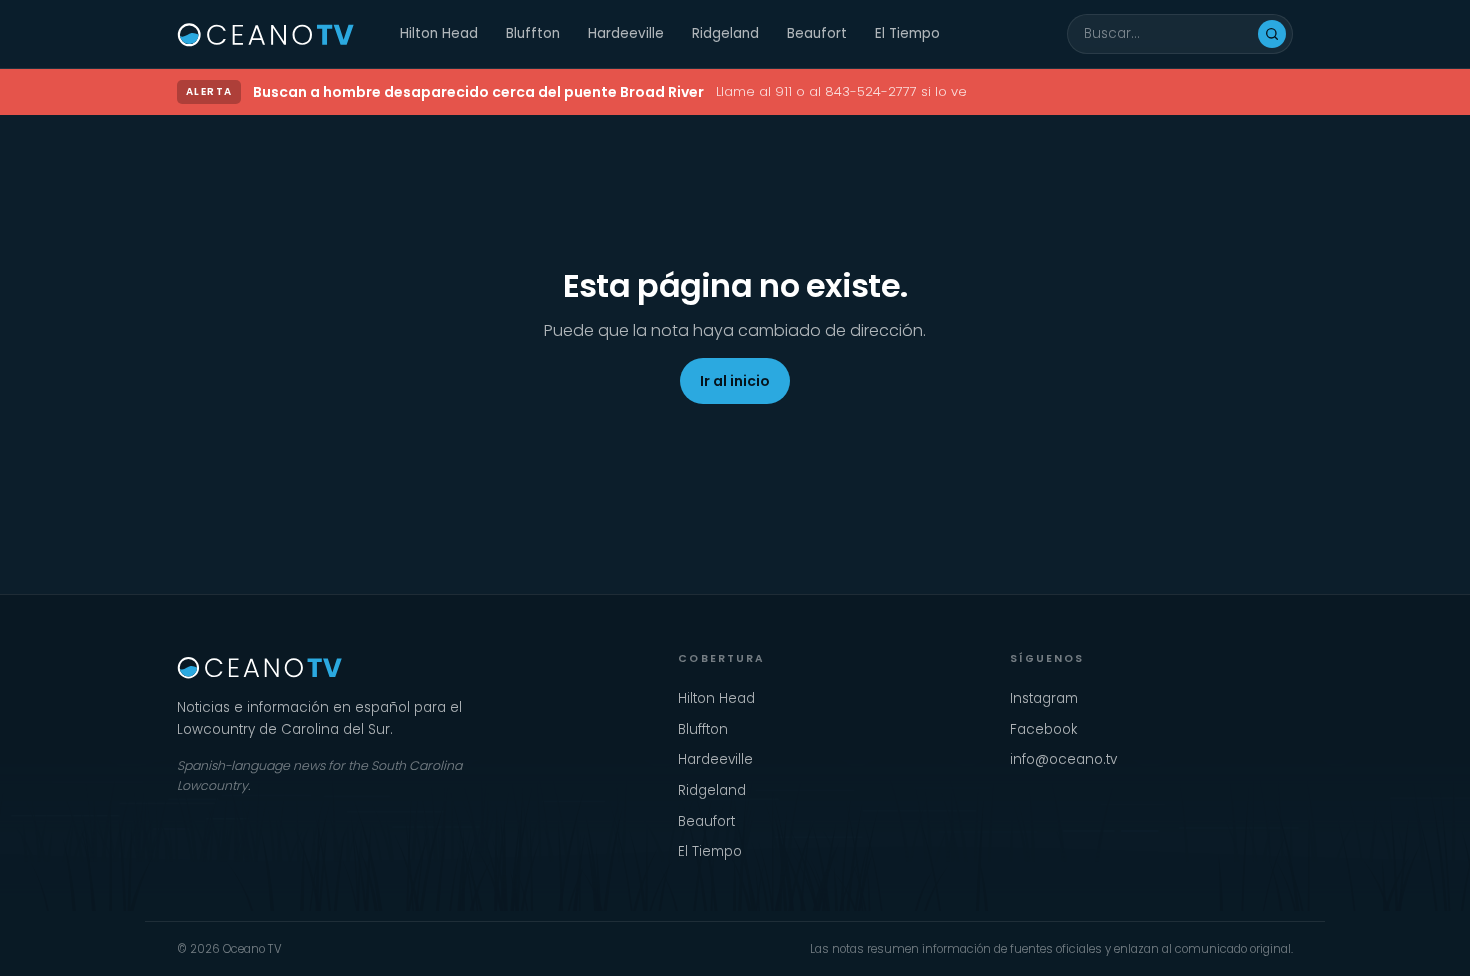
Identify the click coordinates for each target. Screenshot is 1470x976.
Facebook (1043, 729)
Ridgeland (725, 33)
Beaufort (817, 33)
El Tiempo (907, 33)
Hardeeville (626, 33)
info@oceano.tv (1063, 759)
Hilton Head (439, 33)
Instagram (1044, 698)
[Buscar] (1272, 34)
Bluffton (533, 33)
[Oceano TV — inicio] (266, 34)
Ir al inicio (735, 381)
